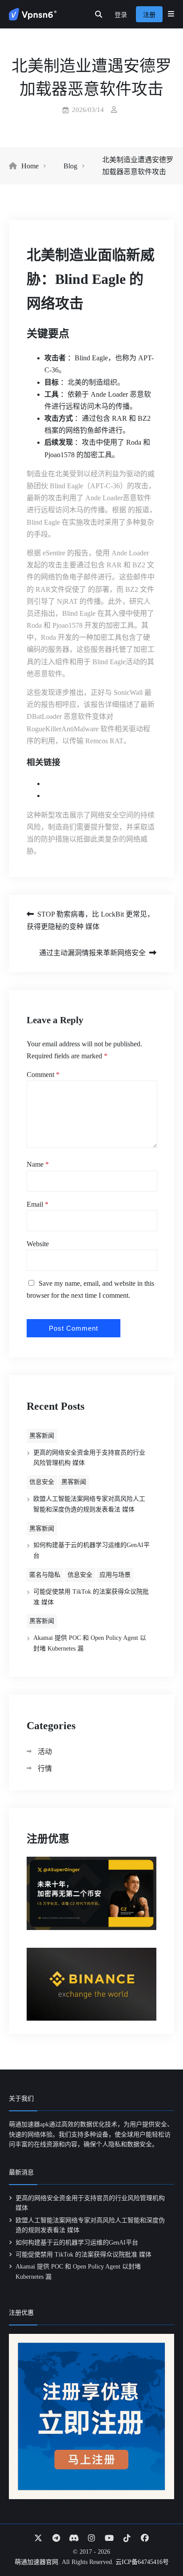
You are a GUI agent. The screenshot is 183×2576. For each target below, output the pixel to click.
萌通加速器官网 (36, 2562)
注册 (149, 15)
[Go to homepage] (33, 14)
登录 (121, 15)
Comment (43, 1075)
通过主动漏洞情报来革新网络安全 (92, 953)
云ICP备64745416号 (142, 2562)
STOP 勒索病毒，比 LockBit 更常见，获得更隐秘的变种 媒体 (90, 920)
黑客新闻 (42, 1436)
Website (38, 1244)
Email (38, 1204)
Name (38, 1164)
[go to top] (159, 2544)
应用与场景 (115, 1575)
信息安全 (42, 1482)
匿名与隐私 (45, 1575)
